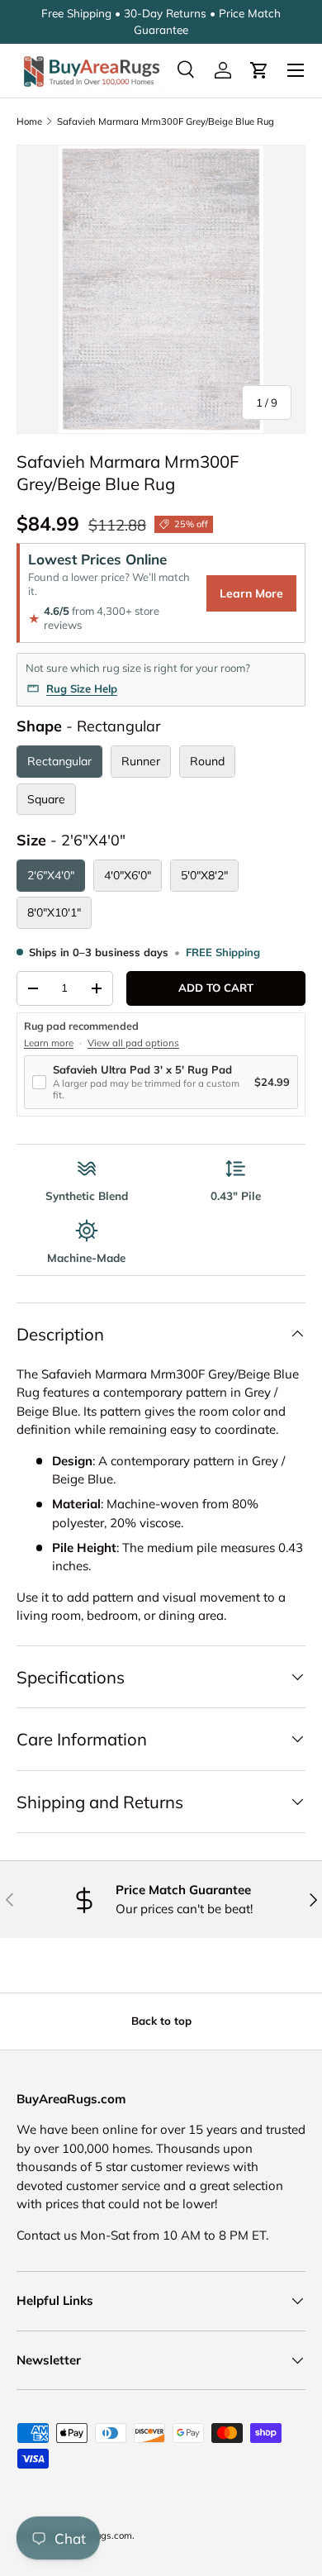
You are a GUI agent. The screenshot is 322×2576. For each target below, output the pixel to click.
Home (29, 121)
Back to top (161, 2021)
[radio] (59, 762)
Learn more (49, 1043)
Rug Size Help (82, 688)
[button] (259, 70)
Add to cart (216, 988)
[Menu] (296, 70)
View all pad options (133, 1043)
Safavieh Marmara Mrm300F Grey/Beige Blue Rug (166, 121)
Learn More (251, 593)
